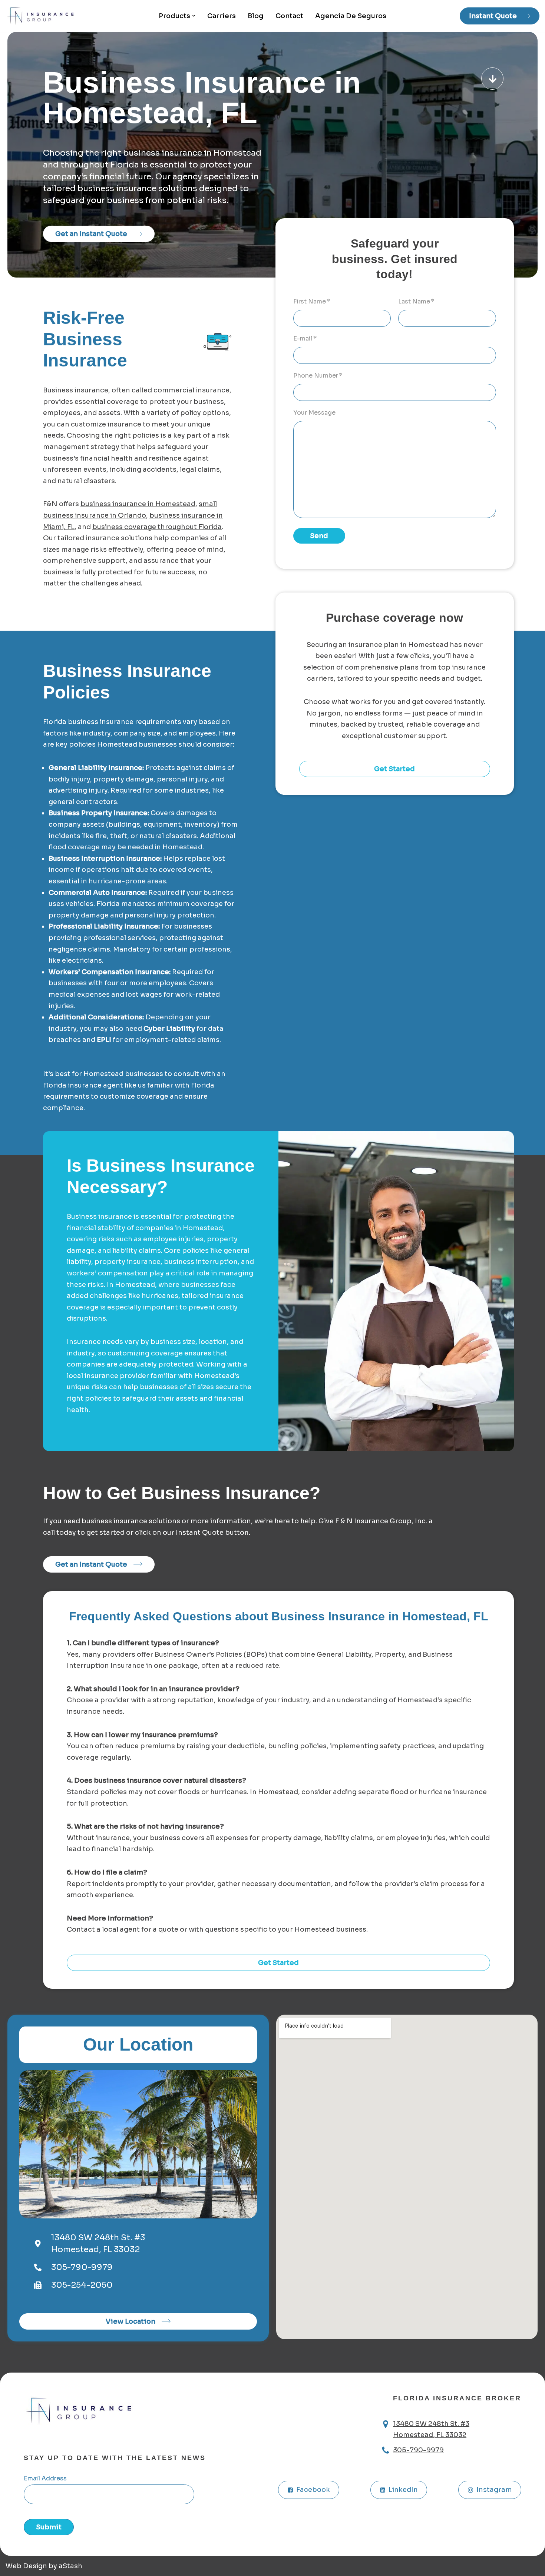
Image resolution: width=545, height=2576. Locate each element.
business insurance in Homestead (138, 504)
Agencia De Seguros (351, 16)
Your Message (314, 413)
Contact (289, 16)
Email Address (45, 2478)
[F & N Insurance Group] (43, 16)
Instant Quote (493, 16)
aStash (70, 2566)
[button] (194, 16)
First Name (312, 301)
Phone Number (318, 376)
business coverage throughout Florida (157, 527)
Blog (256, 16)
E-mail (305, 338)
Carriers (222, 16)
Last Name (416, 301)
